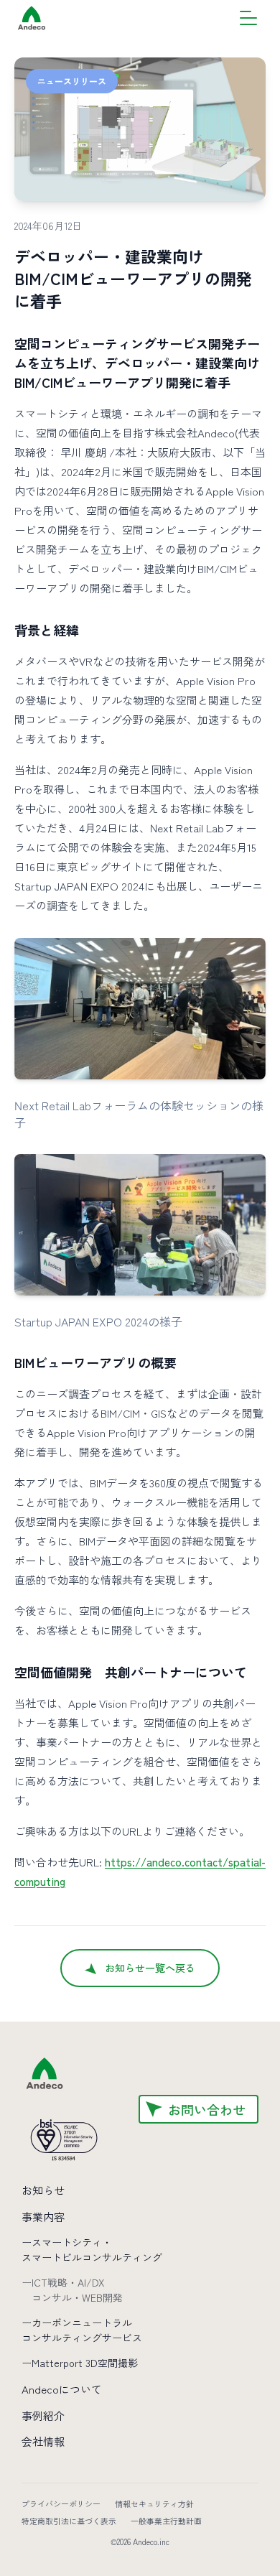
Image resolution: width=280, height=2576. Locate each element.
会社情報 (43, 2441)
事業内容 (43, 2217)
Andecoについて (62, 2389)
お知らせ (43, 2190)
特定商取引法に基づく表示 (69, 2521)
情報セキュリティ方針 (154, 2503)
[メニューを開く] (248, 18)
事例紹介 (43, 2415)
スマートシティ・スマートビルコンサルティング (92, 2250)
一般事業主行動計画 (166, 2521)
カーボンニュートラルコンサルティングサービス (82, 2330)
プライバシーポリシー (61, 2503)
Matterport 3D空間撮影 (80, 2363)
